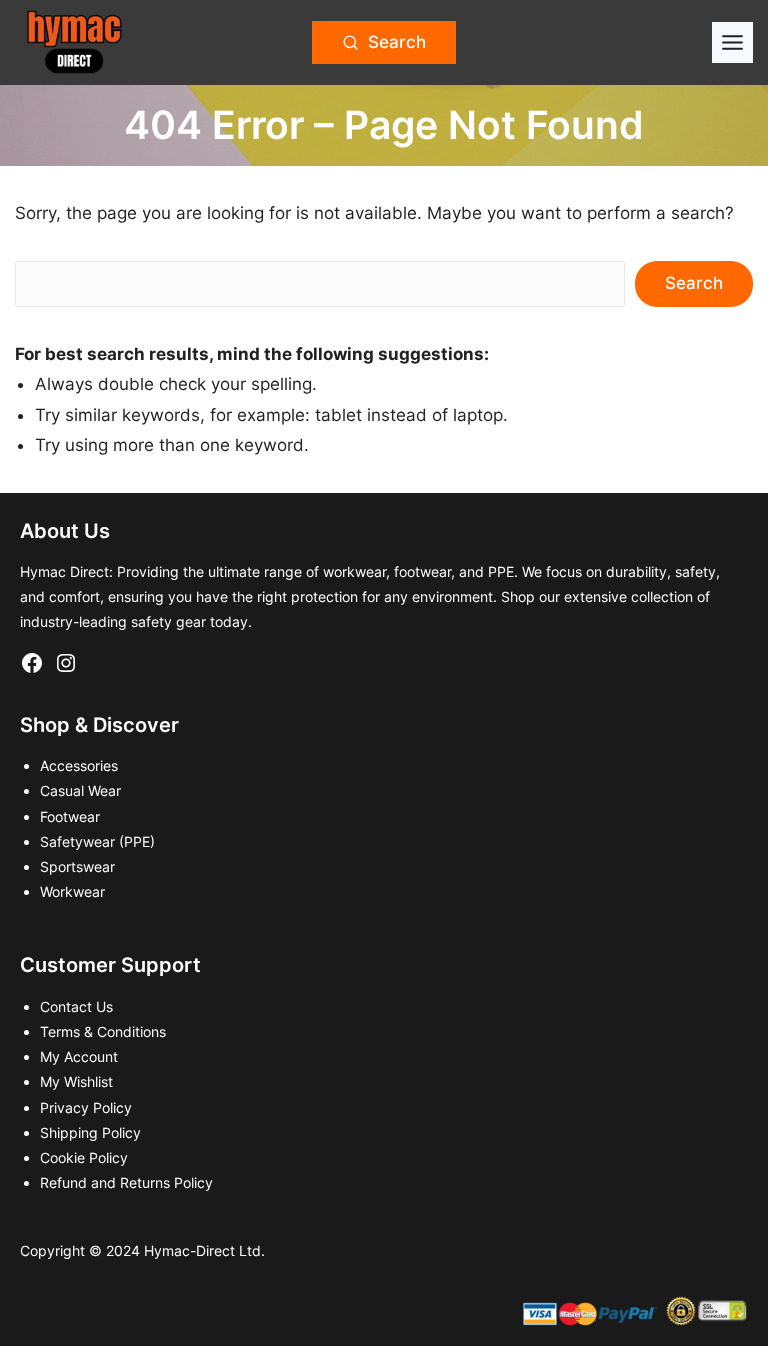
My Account (79, 1056)
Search (694, 283)
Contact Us (76, 1006)
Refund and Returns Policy (126, 1182)
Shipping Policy (90, 1132)
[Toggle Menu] (732, 42)
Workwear (72, 891)
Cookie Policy (84, 1157)
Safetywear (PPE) (97, 841)
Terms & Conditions (103, 1031)
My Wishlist (76, 1081)
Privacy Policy (86, 1107)
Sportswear (77, 866)
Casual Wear (80, 790)
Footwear (70, 816)
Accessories (79, 765)
